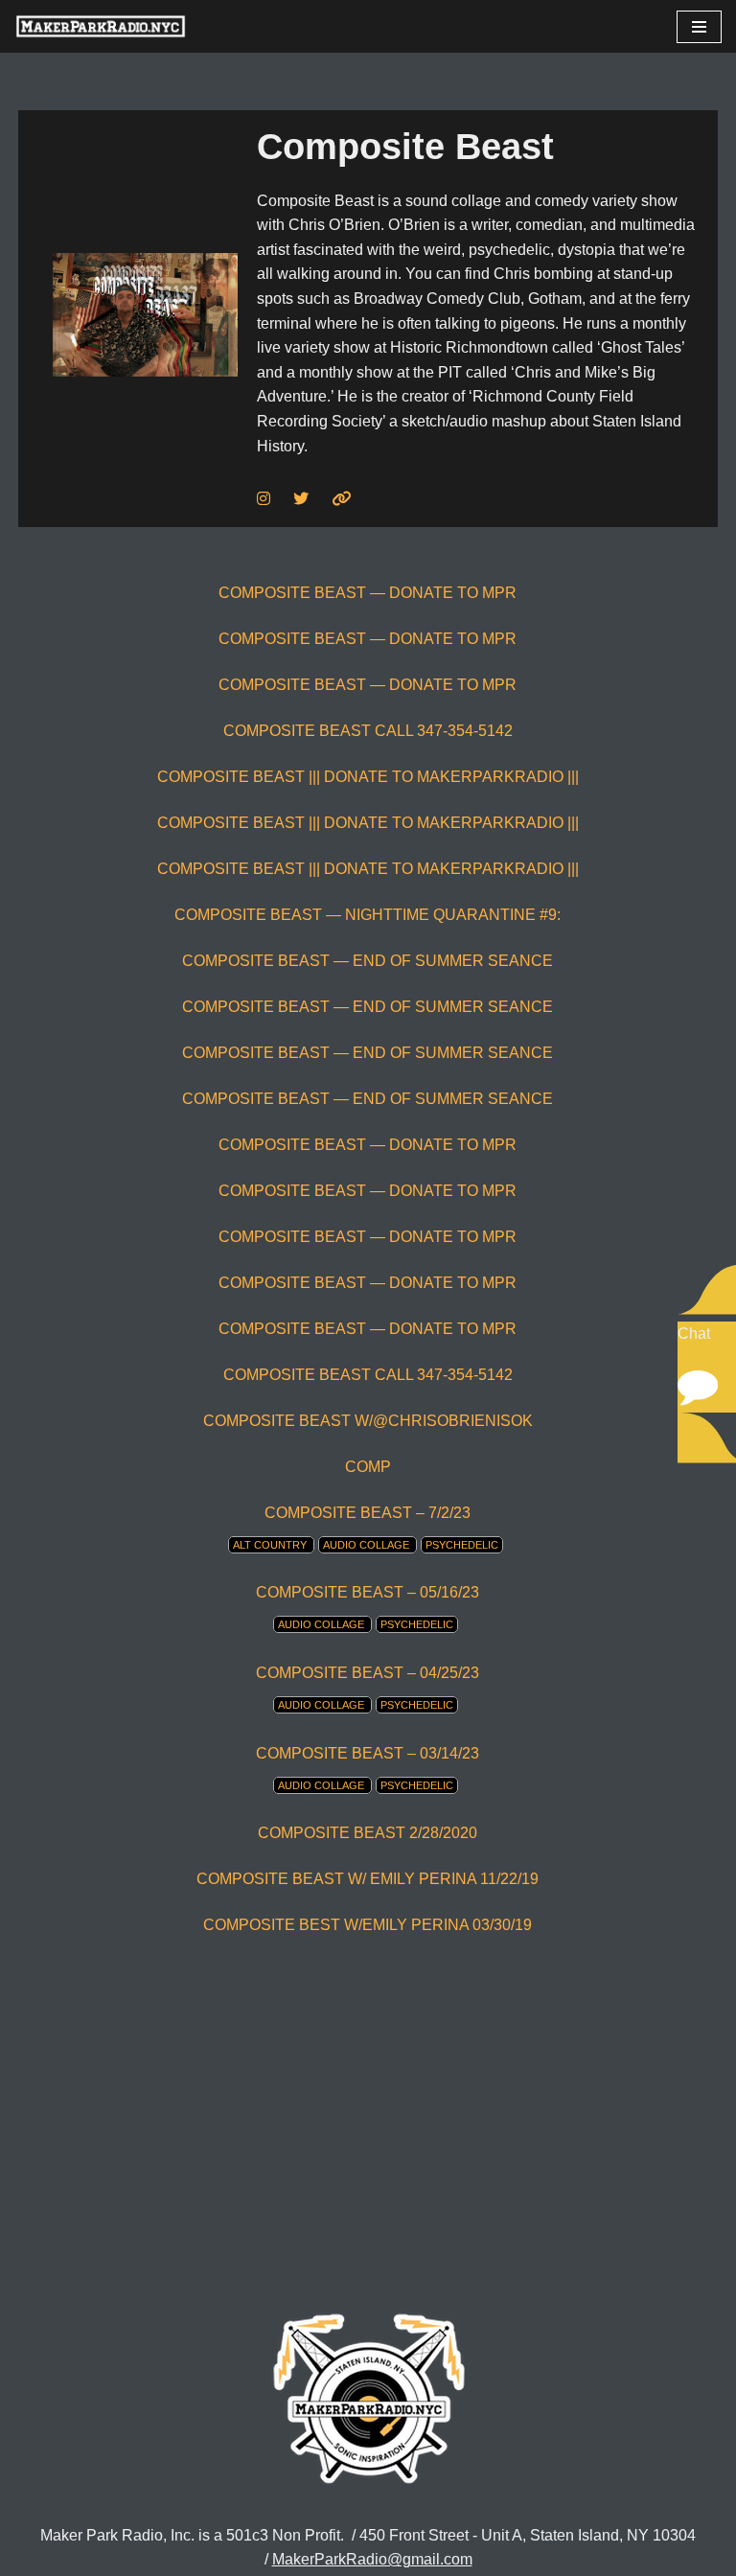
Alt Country (270, 1545)
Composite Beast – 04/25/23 (368, 1673)
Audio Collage (366, 1545)
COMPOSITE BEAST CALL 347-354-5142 (368, 731)
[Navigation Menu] (699, 27)
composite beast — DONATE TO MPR (368, 593)
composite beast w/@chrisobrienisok (368, 1421)
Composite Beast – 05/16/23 (368, 1592)
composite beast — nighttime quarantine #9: (368, 915)
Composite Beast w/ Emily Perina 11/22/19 (368, 1879)
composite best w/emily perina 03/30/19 (368, 1925)
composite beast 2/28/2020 (368, 1833)
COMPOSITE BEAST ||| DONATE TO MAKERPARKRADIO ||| (368, 777)
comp (368, 1467)
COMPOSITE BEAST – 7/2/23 (368, 1513)
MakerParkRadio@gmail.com (372, 2559)
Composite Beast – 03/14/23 (368, 1753)
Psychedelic (462, 1545)
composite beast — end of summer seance (368, 961)
